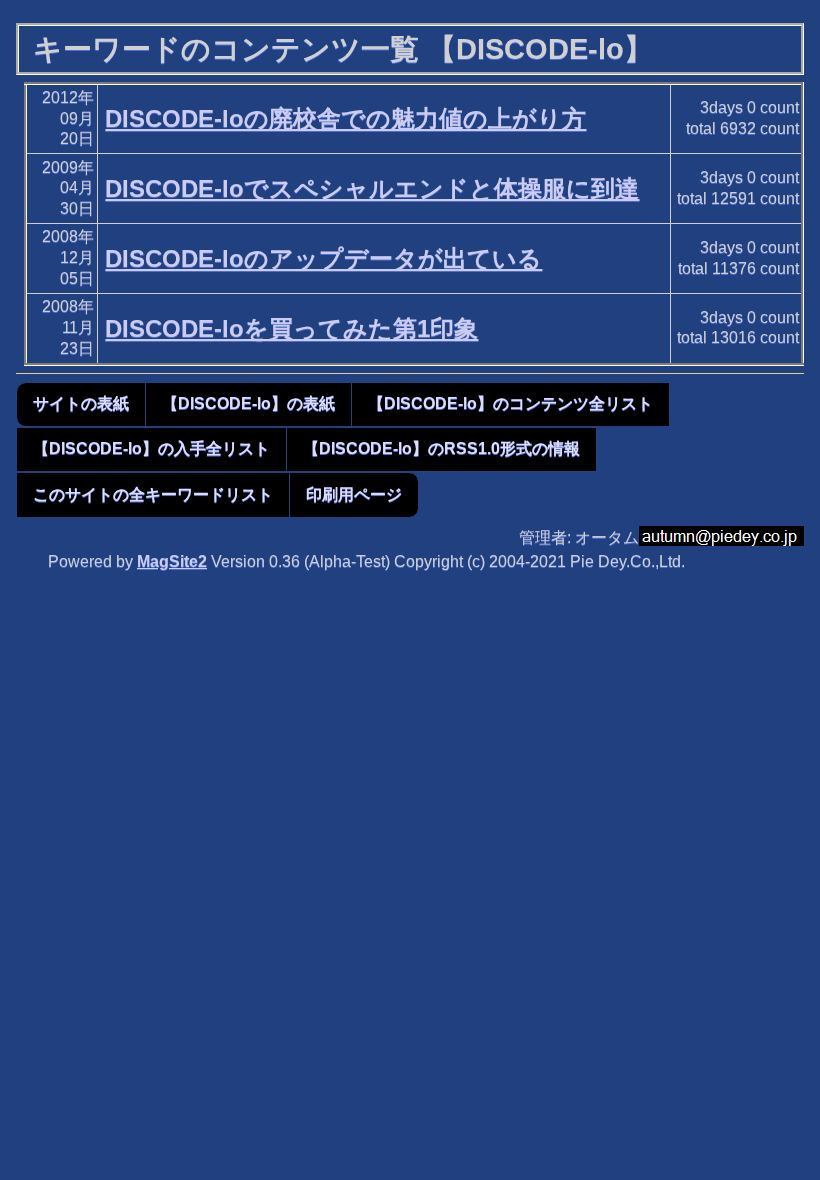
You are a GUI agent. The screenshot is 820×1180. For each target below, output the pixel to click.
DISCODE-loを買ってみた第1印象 (291, 328)
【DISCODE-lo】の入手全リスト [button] (151, 448)
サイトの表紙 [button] (81, 403)
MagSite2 (172, 561)
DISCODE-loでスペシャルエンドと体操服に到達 (372, 188)
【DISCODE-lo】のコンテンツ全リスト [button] (510, 403)
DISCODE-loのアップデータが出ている (323, 258)
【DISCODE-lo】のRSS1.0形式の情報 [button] (441, 448)
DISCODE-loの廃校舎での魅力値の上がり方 (345, 118)
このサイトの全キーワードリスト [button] (153, 494)
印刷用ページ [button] (354, 494)
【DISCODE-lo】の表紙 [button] (248, 403)
